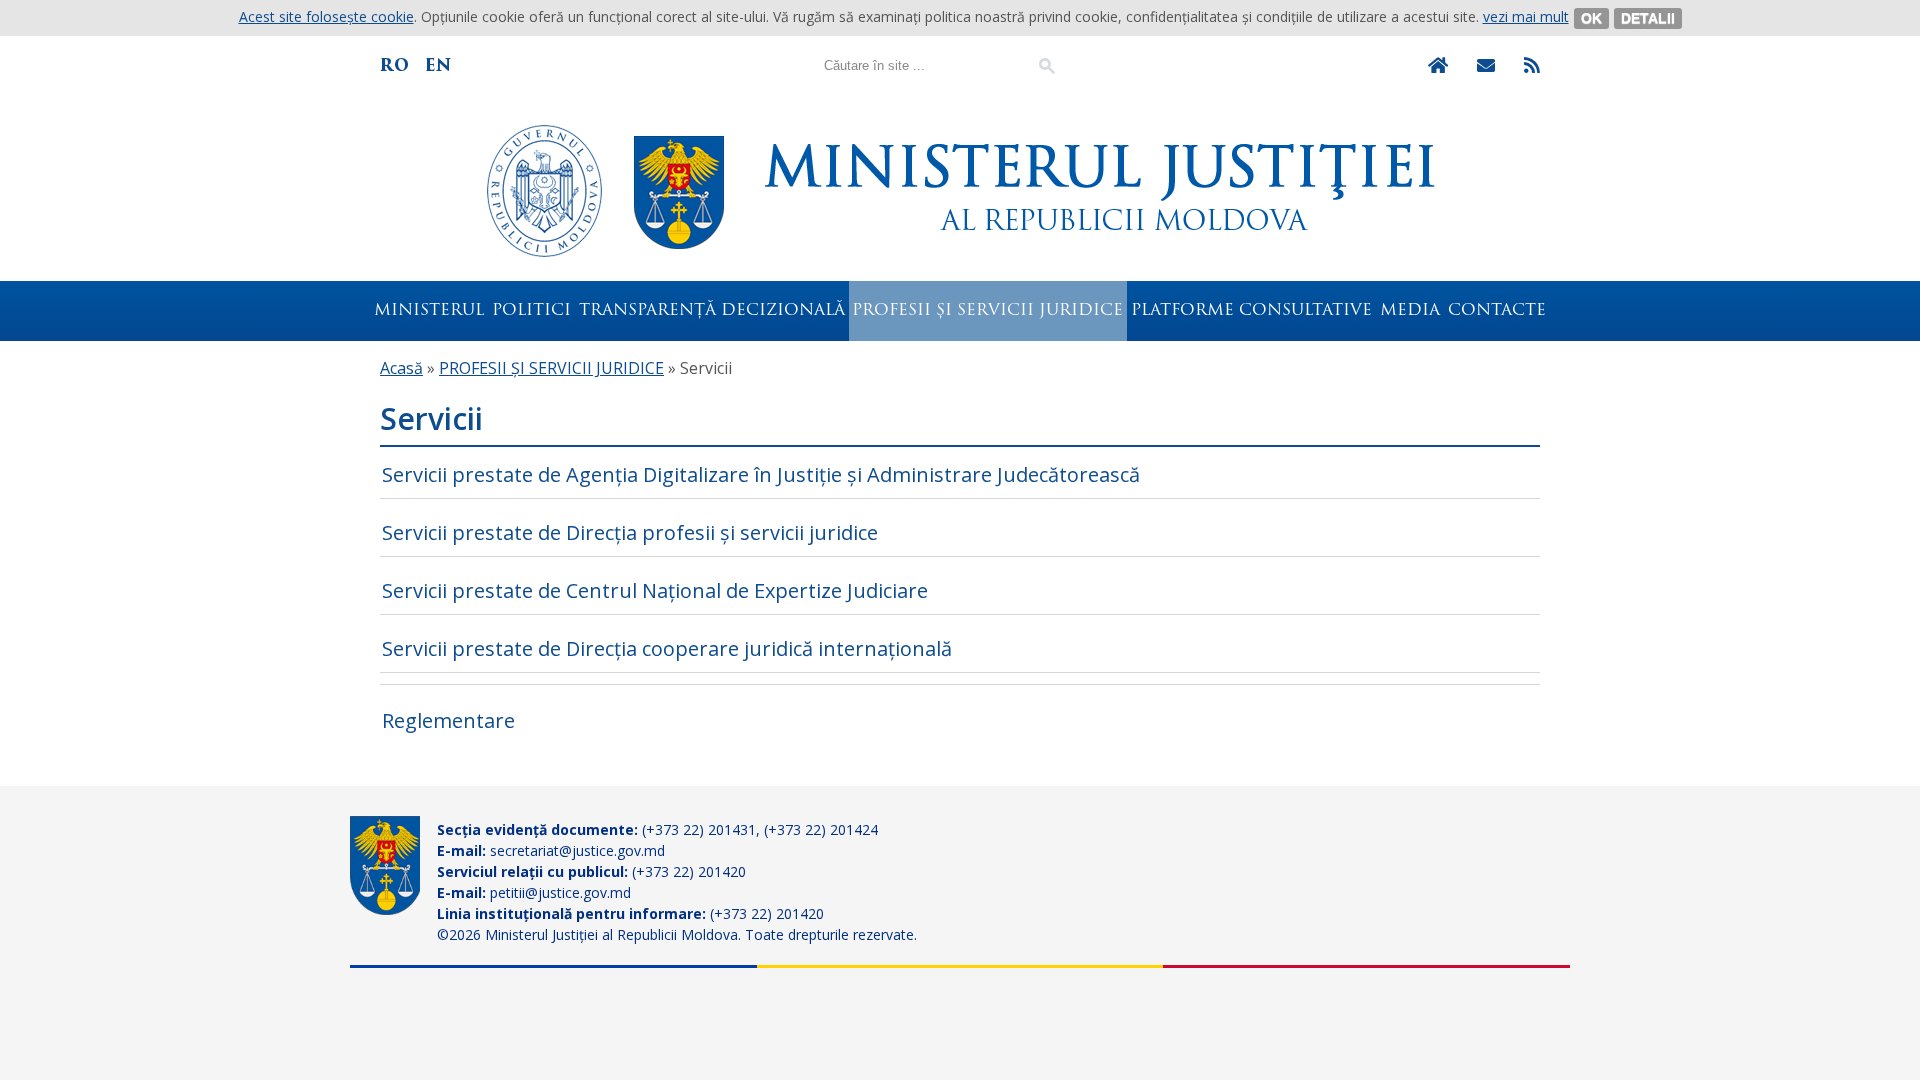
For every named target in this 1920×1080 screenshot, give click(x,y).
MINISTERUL (429, 311)
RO (394, 65)
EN (438, 65)
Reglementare (448, 720)
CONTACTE (1497, 311)
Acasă (401, 368)
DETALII (1648, 18)
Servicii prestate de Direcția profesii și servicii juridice (630, 532)
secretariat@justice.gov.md (577, 850)
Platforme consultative (1251, 311)
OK (1591, 18)
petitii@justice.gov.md (560, 892)
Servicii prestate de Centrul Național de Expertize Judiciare (655, 590)
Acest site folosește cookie (326, 16)
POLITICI (531, 311)
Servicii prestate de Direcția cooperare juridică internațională (667, 648)
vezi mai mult (1526, 16)
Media (1410, 311)
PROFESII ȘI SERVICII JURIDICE (987, 311)
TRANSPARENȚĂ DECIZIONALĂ (712, 311)
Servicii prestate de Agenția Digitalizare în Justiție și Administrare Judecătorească (761, 474)
